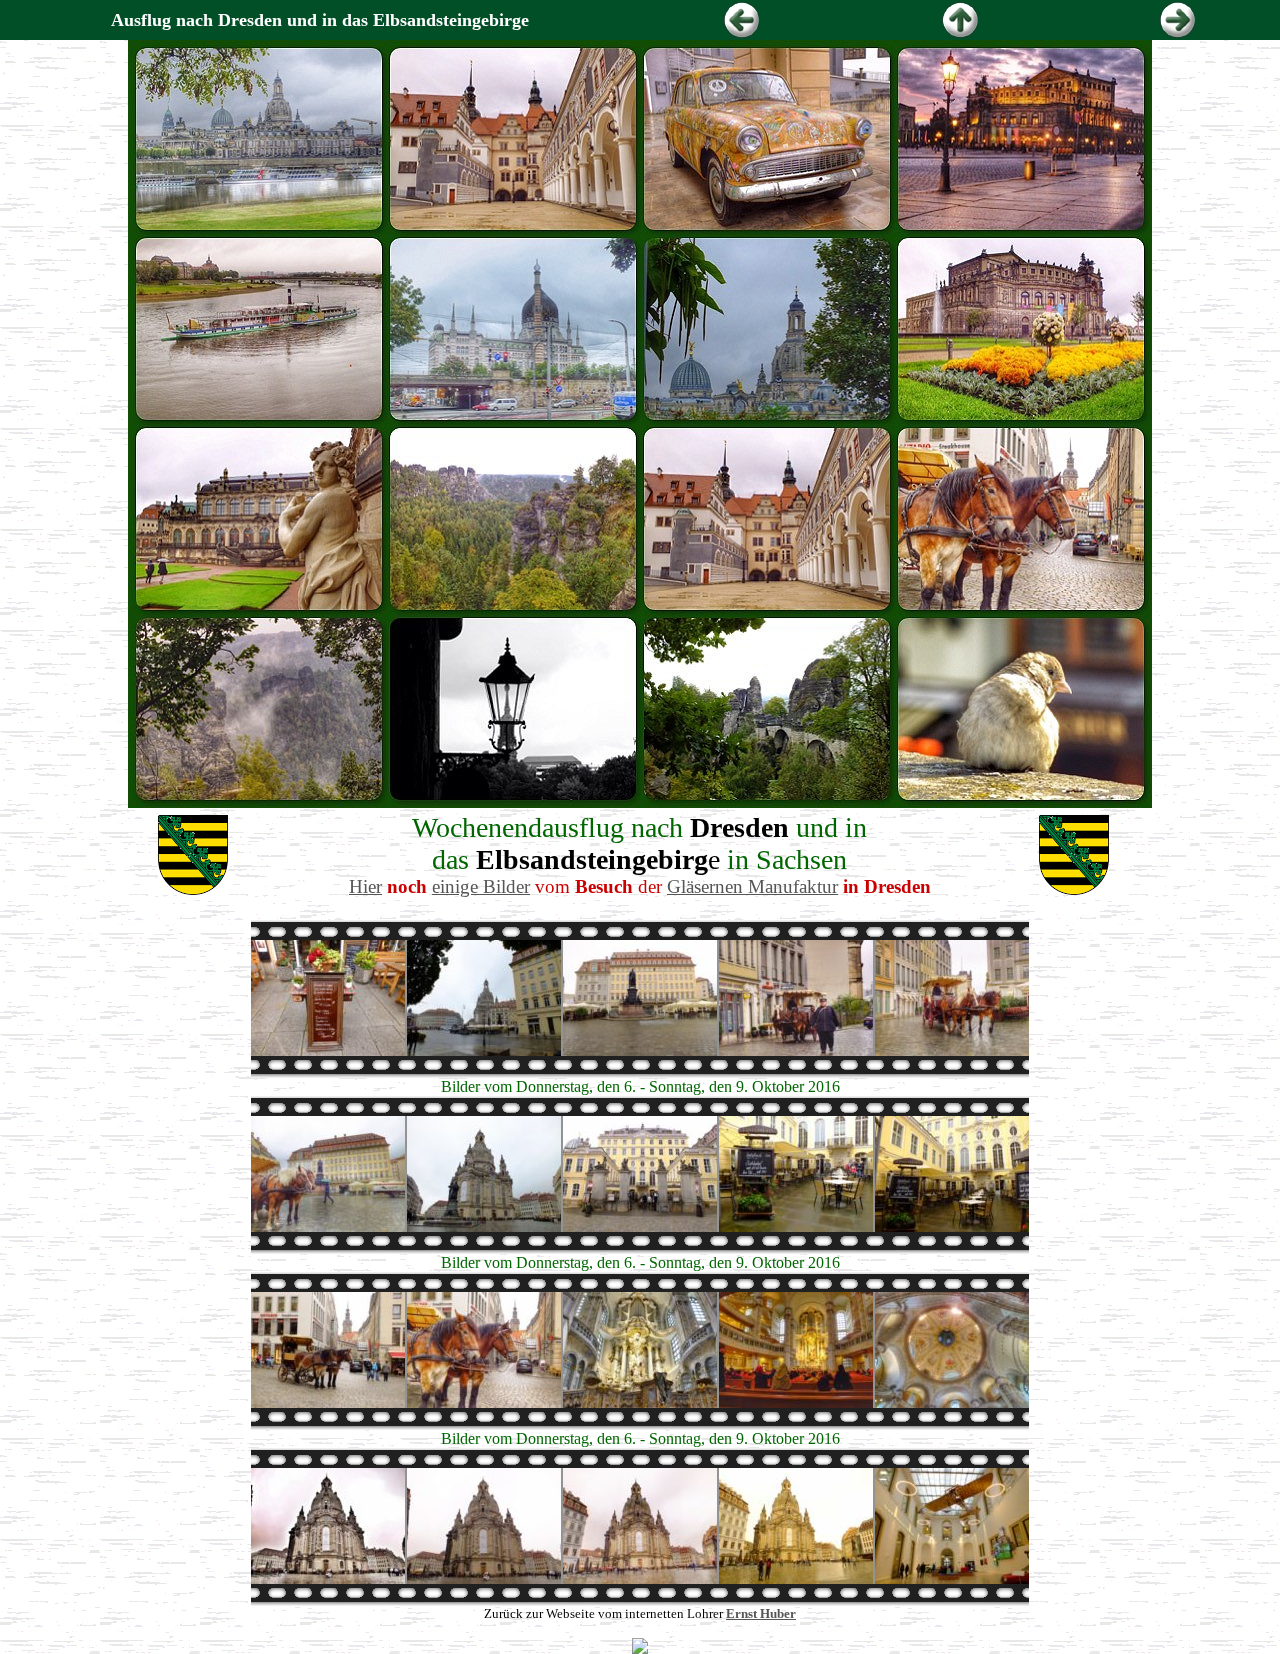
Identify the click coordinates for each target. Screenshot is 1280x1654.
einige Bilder (481, 886)
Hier (365, 886)
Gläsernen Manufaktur (752, 886)
